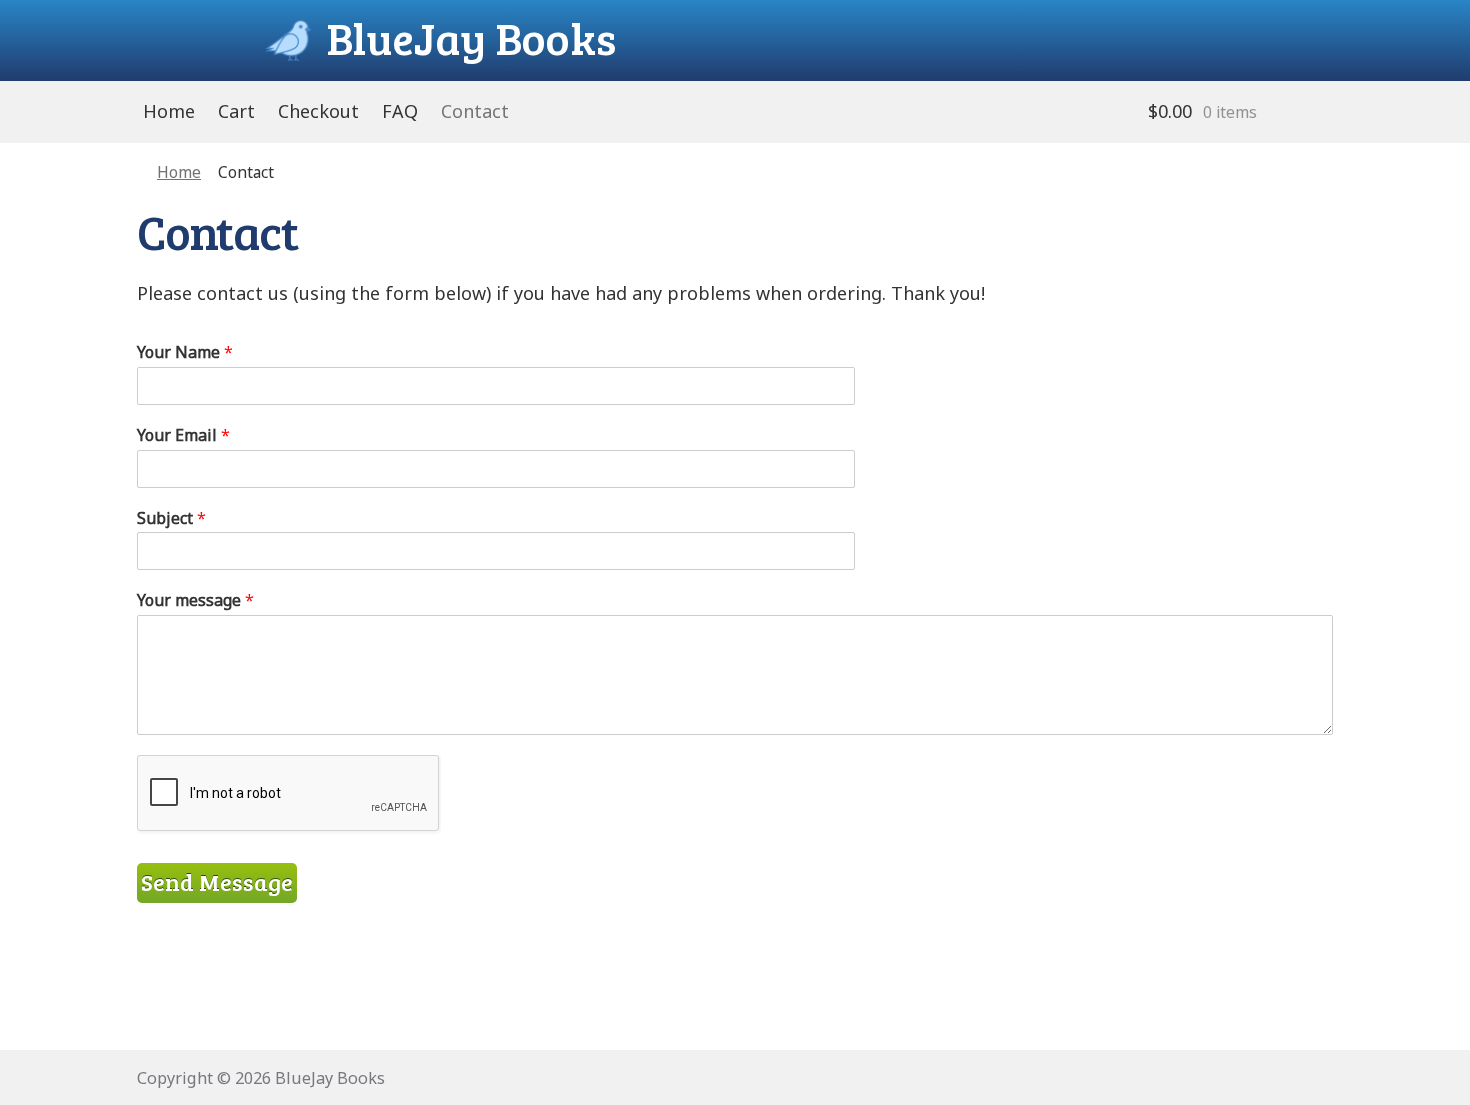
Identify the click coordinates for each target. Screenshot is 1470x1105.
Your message (195, 600)
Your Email (183, 435)
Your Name (185, 352)
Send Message (217, 882)
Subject (171, 518)
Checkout (318, 111)
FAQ (400, 111)
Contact (475, 111)
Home (169, 111)
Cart (236, 111)
